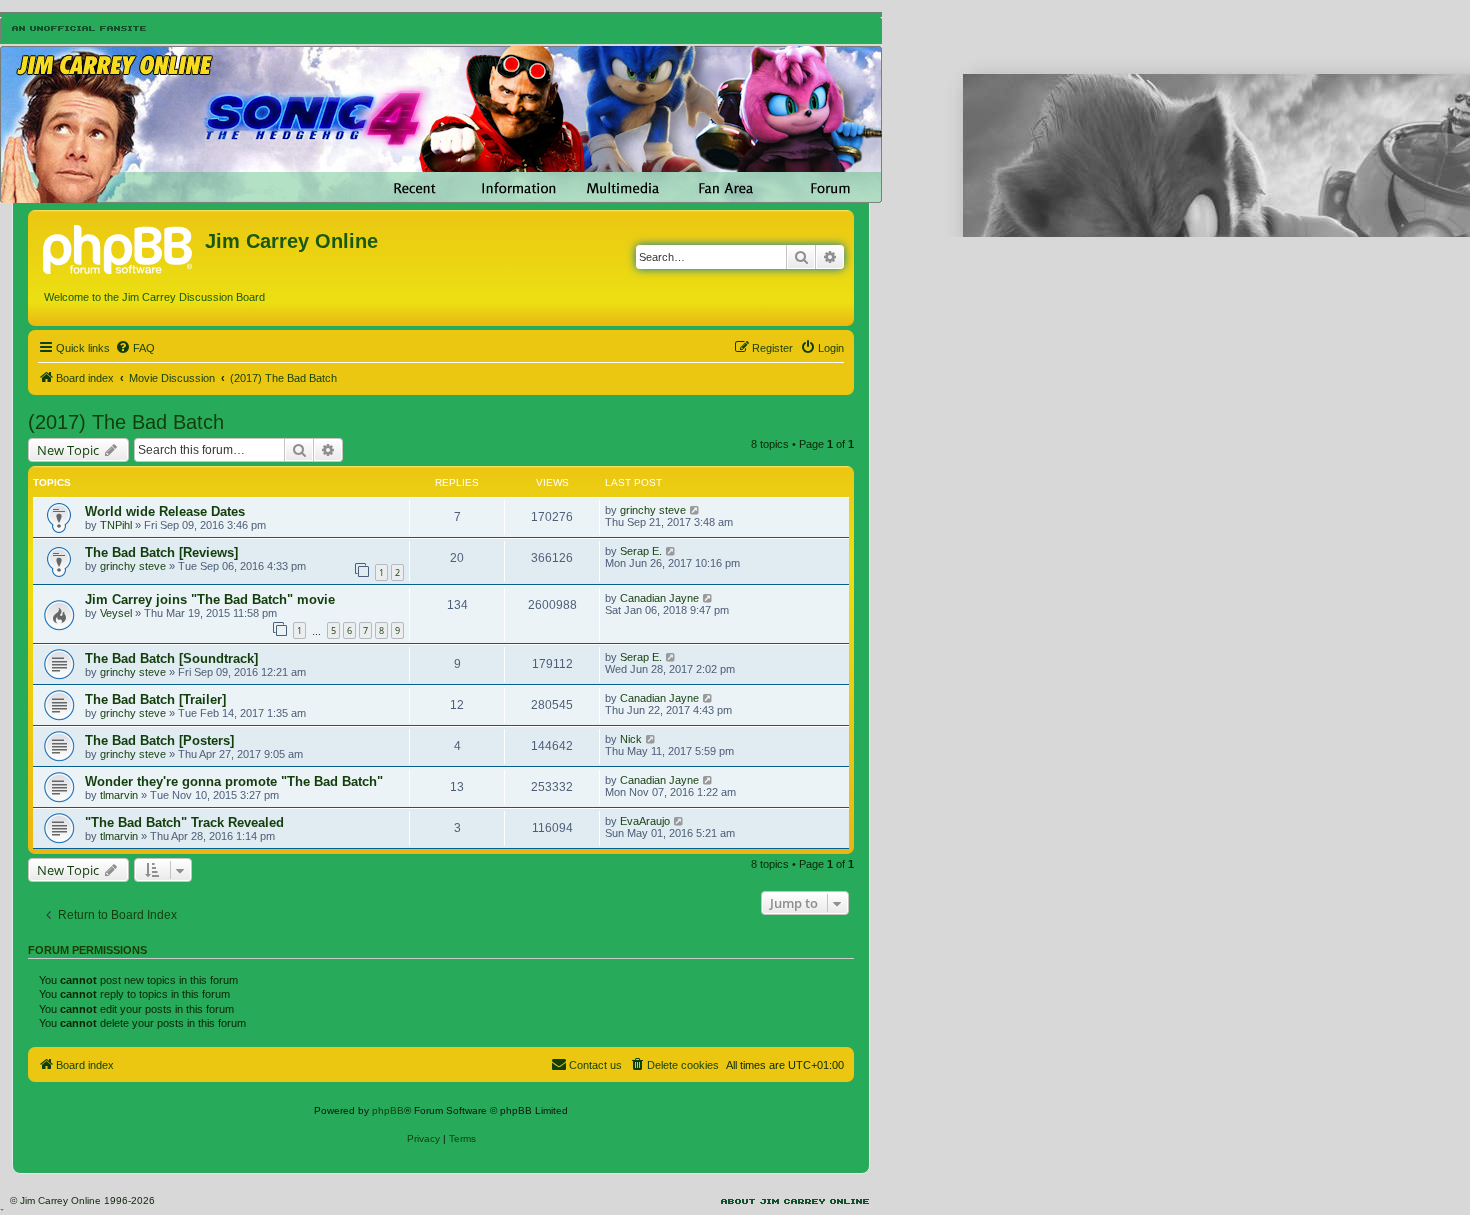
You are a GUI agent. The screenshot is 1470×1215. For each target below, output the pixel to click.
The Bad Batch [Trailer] (155, 699)
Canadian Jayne (659, 598)
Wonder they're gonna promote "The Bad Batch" (234, 781)
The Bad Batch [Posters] (159, 740)
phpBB (388, 1110)
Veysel (116, 613)
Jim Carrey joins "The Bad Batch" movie (210, 599)
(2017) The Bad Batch (126, 422)
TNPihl (116, 525)
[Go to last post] (695, 510)
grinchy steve (653, 510)
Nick (631, 739)
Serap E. (641, 551)
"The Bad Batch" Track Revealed (184, 822)
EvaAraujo (645, 821)
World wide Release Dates (165, 511)
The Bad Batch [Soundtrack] (171, 658)
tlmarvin (119, 795)
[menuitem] (135, 348)
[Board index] (119, 247)
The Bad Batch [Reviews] (161, 552)
